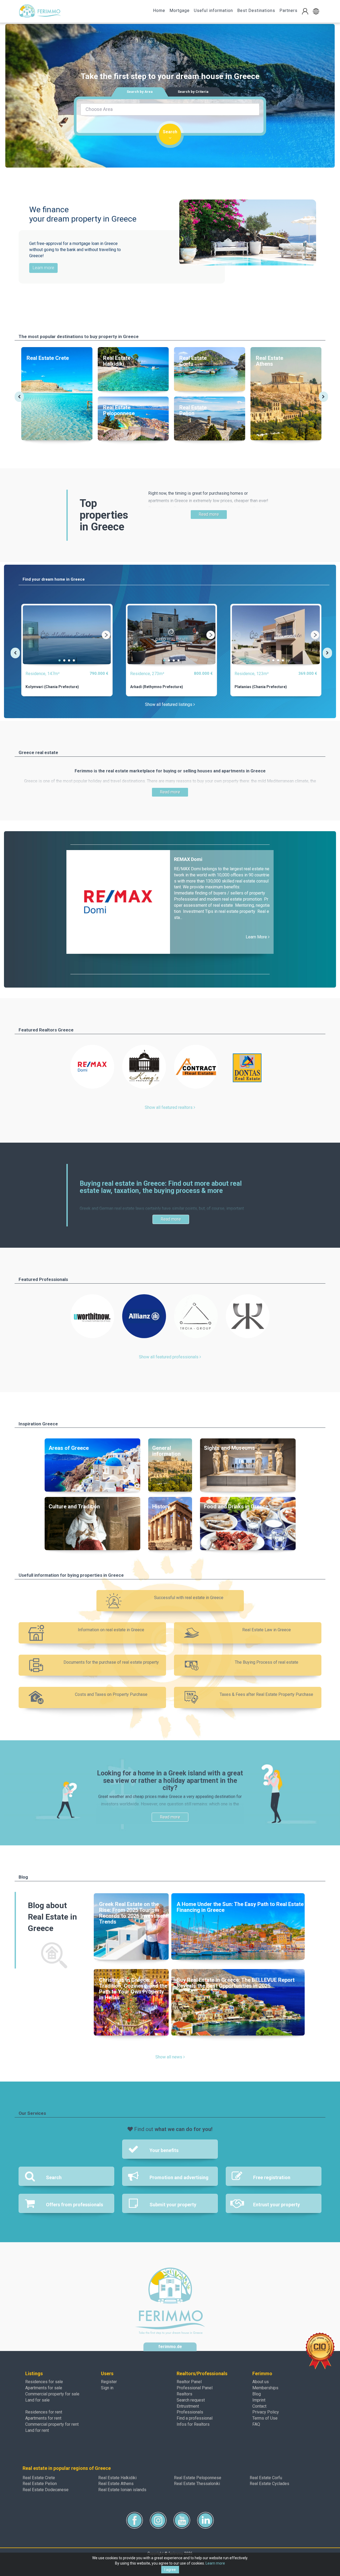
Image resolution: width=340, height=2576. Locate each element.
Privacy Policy (266, 2412)
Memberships (265, 2388)
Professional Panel (195, 2388)
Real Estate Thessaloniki (197, 2484)
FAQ (256, 2424)
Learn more (43, 268)
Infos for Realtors (193, 2424)
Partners (288, 11)
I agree (170, 2570)
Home (159, 11)
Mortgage (180, 11)
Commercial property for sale (52, 2394)
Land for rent (37, 2430)
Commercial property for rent (52, 2424)
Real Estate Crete (39, 2478)
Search (170, 132)
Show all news (169, 2057)
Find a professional (195, 2418)
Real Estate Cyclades (269, 2484)
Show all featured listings (169, 704)
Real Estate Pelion (40, 2484)
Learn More (257, 937)
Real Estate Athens (116, 2484)
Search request (191, 2400)
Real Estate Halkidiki (117, 2478)
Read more (209, 514)
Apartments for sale (44, 2388)
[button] (316, 11)
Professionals (190, 2412)
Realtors (184, 2394)
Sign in (107, 2388)
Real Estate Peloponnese (198, 2478)
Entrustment (188, 2406)
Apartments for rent (43, 2418)
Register (109, 2382)
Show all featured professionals (169, 1357)
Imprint (259, 2400)
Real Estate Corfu (266, 2478)
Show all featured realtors (169, 1107)
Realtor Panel (189, 2382)
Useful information (213, 11)
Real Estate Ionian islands (122, 2490)
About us (261, 2382)
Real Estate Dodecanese (46, 2490)
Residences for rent (44, 2412)
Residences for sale (44, 2382)
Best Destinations (256, 11)
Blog (257, 2394)
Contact (259, 2406)
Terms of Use (265, 2418)
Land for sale (37, 2400)
